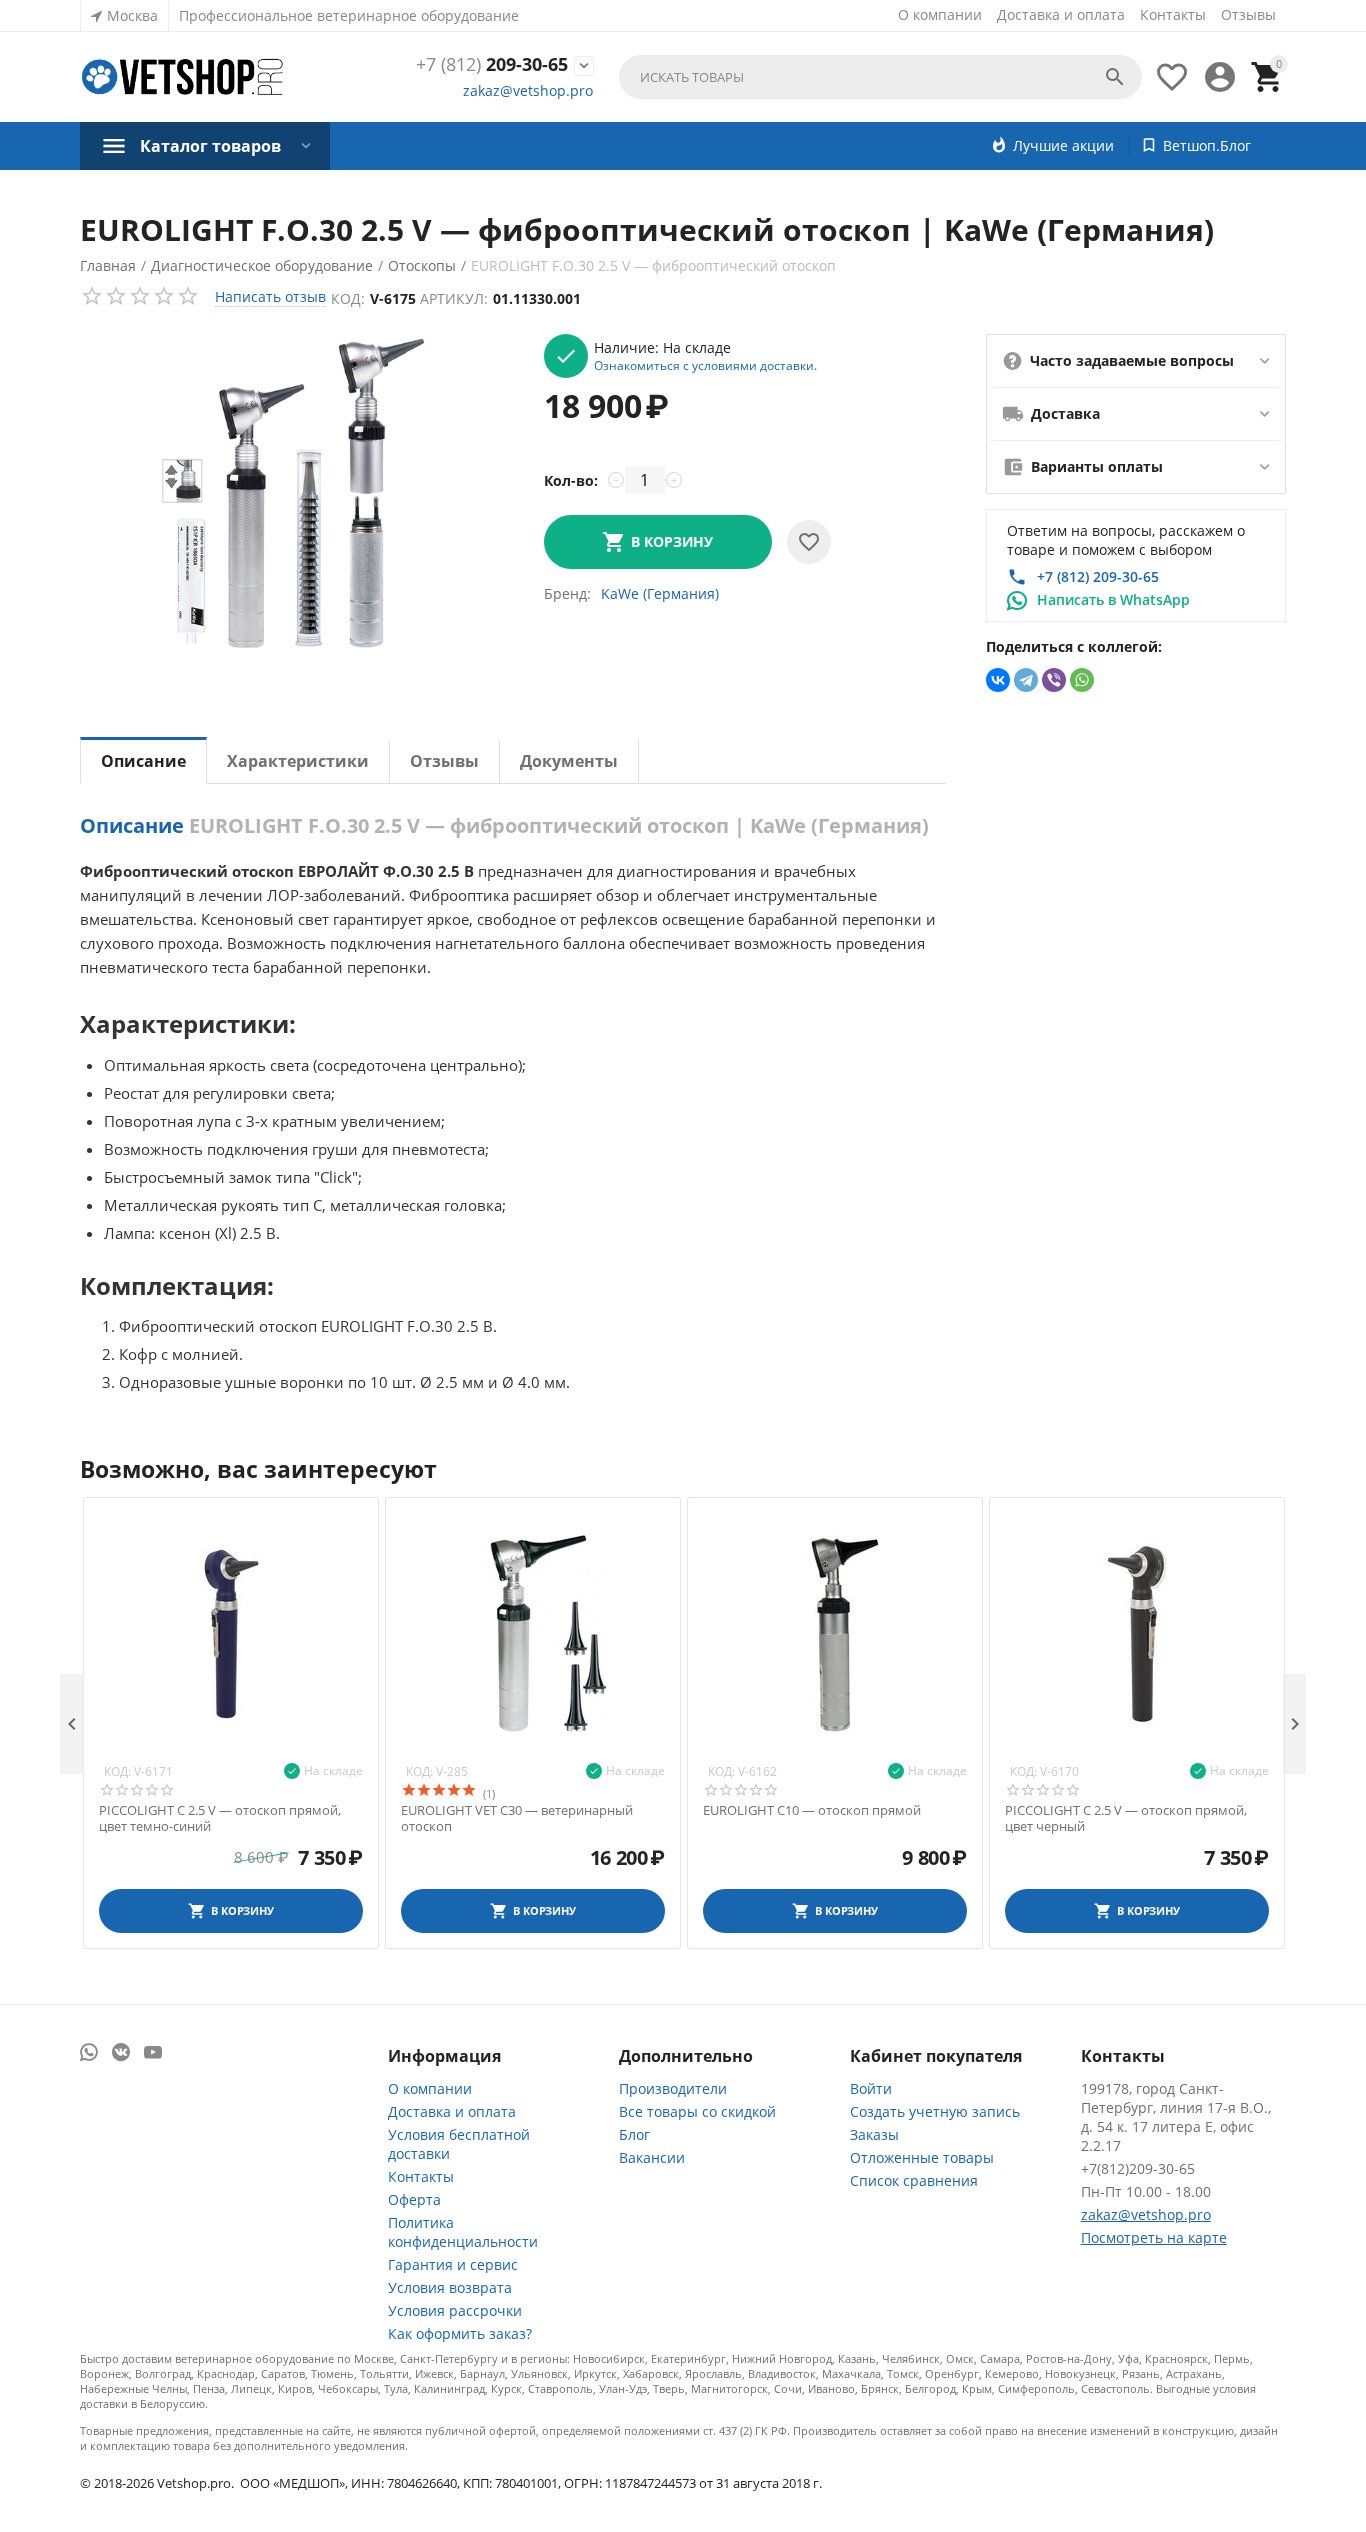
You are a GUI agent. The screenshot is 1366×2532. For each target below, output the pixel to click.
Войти (871, 2088)
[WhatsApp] (1082, 680)
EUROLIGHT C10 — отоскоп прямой (812, 1811)
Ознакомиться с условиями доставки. (705, 365)
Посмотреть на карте (1154, 2237)
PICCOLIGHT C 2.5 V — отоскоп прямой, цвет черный (1126, 1818)
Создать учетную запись (935, 2111)
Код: (348, 298)
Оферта (414, 2199)
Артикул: (454, 298)
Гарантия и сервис (453, 2264)
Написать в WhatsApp (1113, 599)
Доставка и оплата (1061, 14)
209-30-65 (492, 65)
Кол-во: (571, 480)
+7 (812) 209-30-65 (1098, 576)
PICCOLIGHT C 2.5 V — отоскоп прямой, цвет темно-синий (220, 1818)
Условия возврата (450, 2287)
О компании (940, 14)
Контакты (1173, 14)
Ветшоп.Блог (1207, 145)
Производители (673, 2088)
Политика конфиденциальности (463, 2232)
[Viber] (1054, 680)
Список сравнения (914, 2180)
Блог (634, 2134)
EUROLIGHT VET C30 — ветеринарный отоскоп (517, 1818)
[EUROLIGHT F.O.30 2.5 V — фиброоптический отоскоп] (291, 496)
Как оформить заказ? (460, 2333)
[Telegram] (1026, 680)
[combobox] (880, 77)
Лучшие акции (1063, 145)
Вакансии (652, 2157)
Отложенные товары (922, 2157)
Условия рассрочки (455, 2310)
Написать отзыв (270, 296)
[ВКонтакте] (998, 680)
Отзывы (1248, 14)
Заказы (874, 2134)
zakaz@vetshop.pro (528, 90)
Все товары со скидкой (697, 2111)
